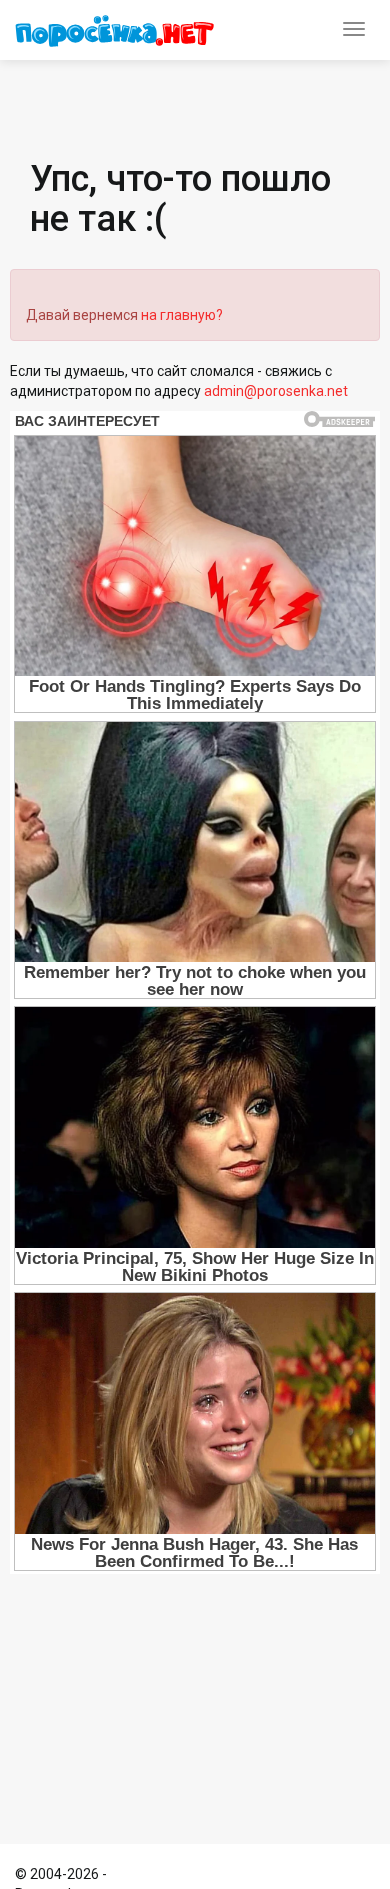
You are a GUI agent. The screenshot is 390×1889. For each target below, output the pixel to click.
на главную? (182, 315)
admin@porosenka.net (276, 391)
